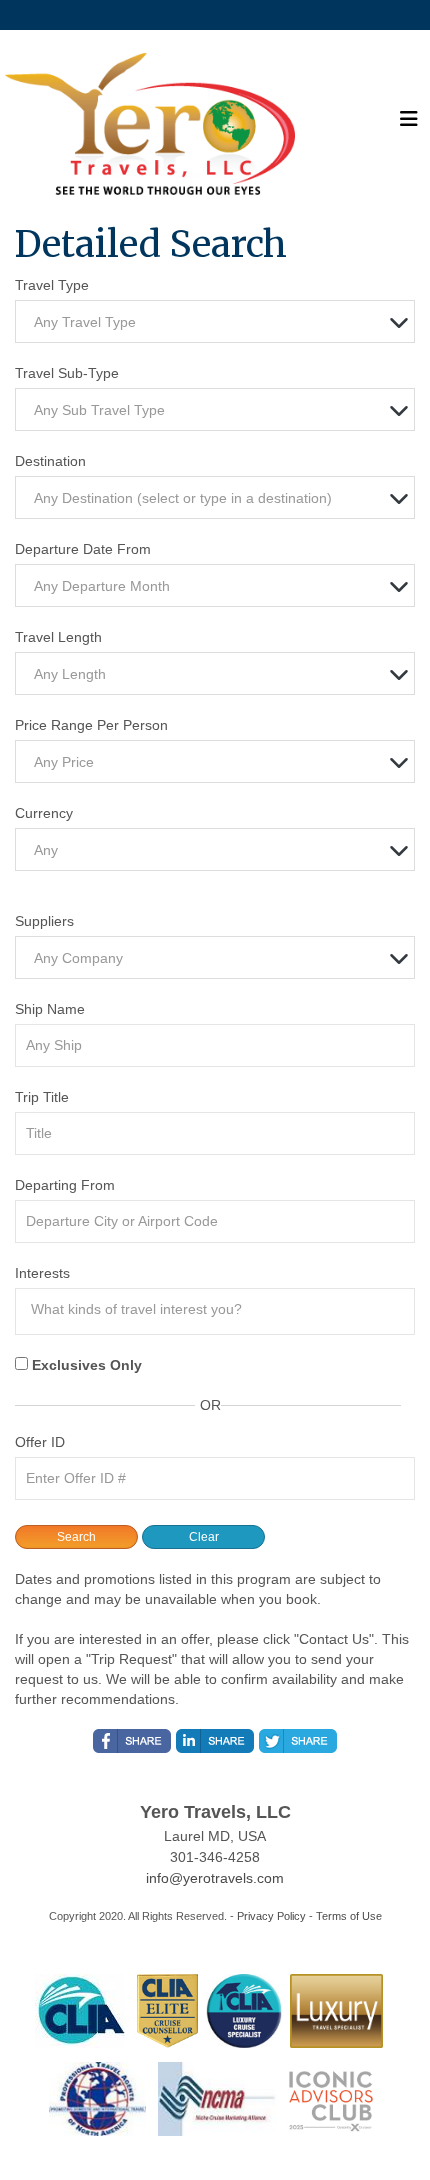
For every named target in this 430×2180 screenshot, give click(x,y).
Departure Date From (83, 549)
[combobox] (215, 321)
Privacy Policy (271, 1916)
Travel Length (58, 637)
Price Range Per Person (91, 725)
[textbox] (220, 322)
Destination (50, 461)
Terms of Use (349, 1916)
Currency (44, 813)
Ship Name (50, 1009)
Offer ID (40, 1442)
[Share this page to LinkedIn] (215, 1741)
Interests (42, 1273)
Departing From (65, 1185)
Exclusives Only (87, 1365)
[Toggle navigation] (409, 124)
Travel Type (52, 285)
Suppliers (44, 921)
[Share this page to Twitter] (298, 1741)
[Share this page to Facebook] (132, 1741)
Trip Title (42, 1097)
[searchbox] (220, 1309)
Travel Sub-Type (67, 373)
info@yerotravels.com (215, 1878)
